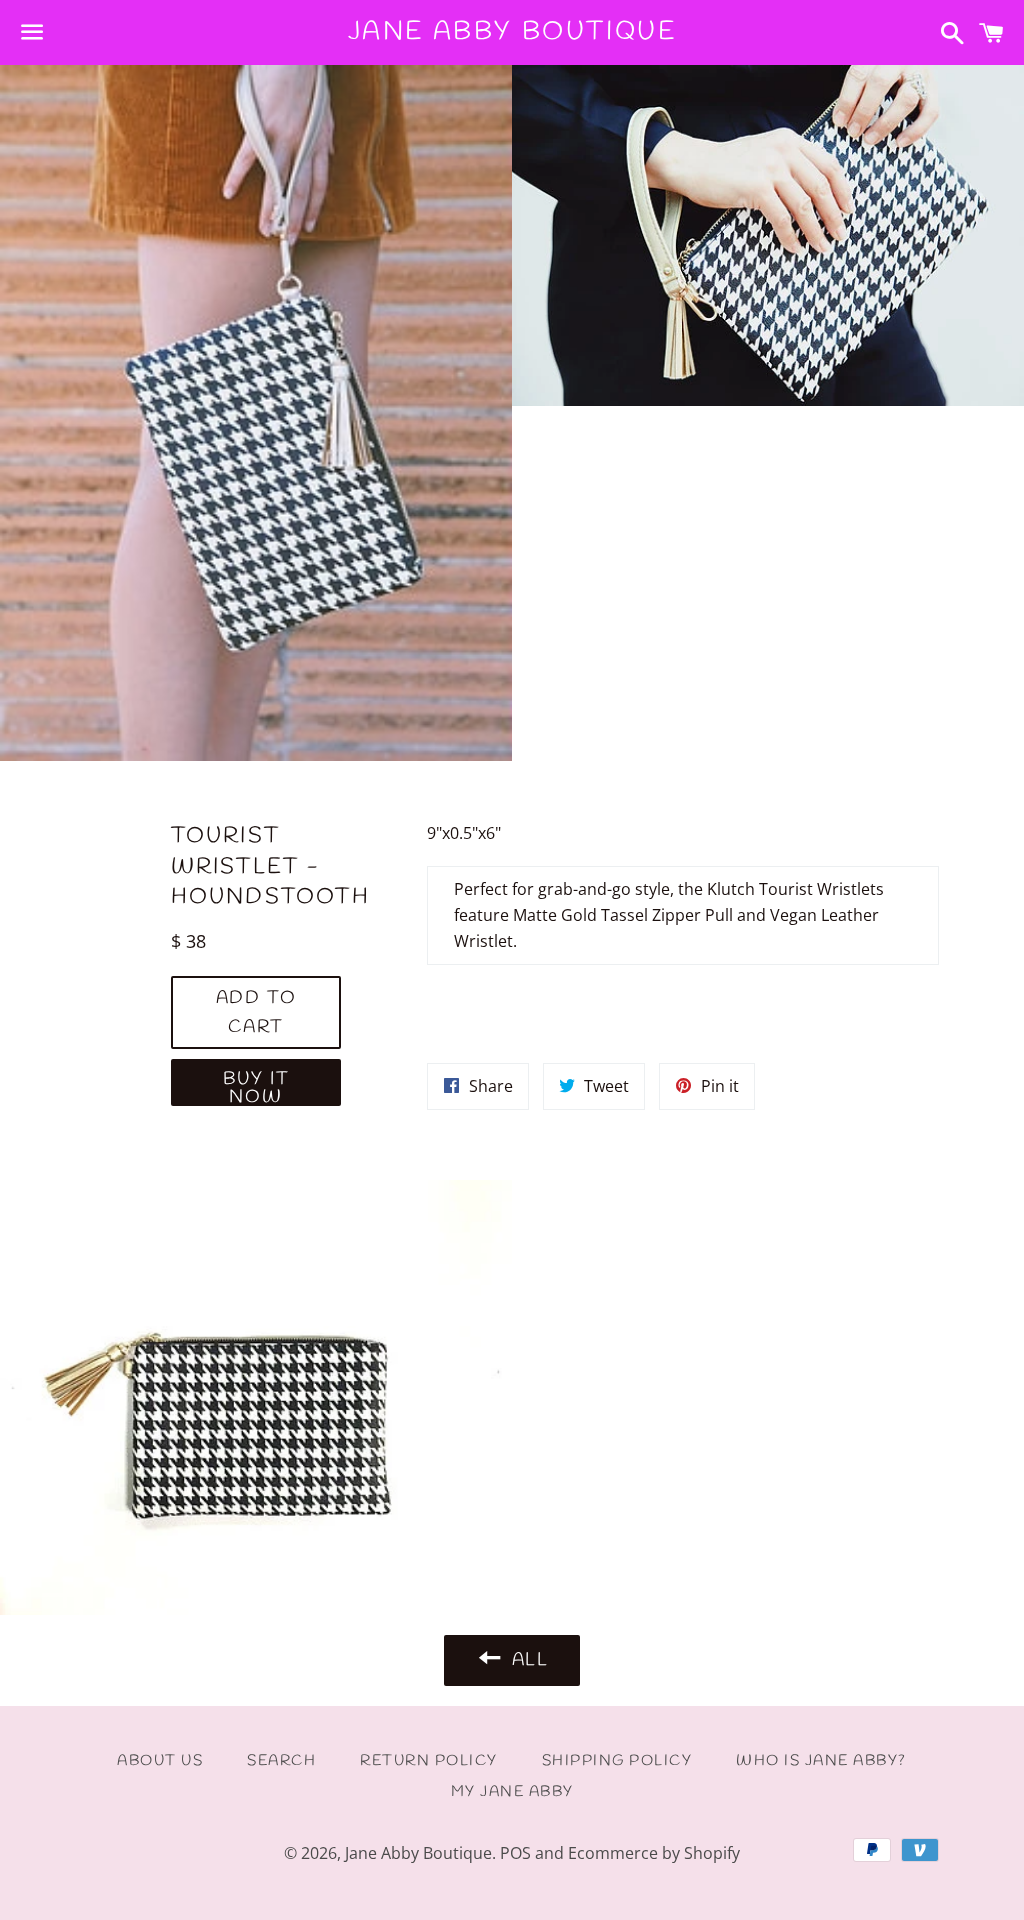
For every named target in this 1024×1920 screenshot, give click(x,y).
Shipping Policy (617, 1761)
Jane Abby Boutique (512, 32)
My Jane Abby (512, 1792)
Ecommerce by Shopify (654, 1853)
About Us (160, 1761)
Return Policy (429, 1761)
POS (515, 1853)
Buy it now (256, 1086)
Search (281, 1761)
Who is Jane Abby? (821, 1761)
